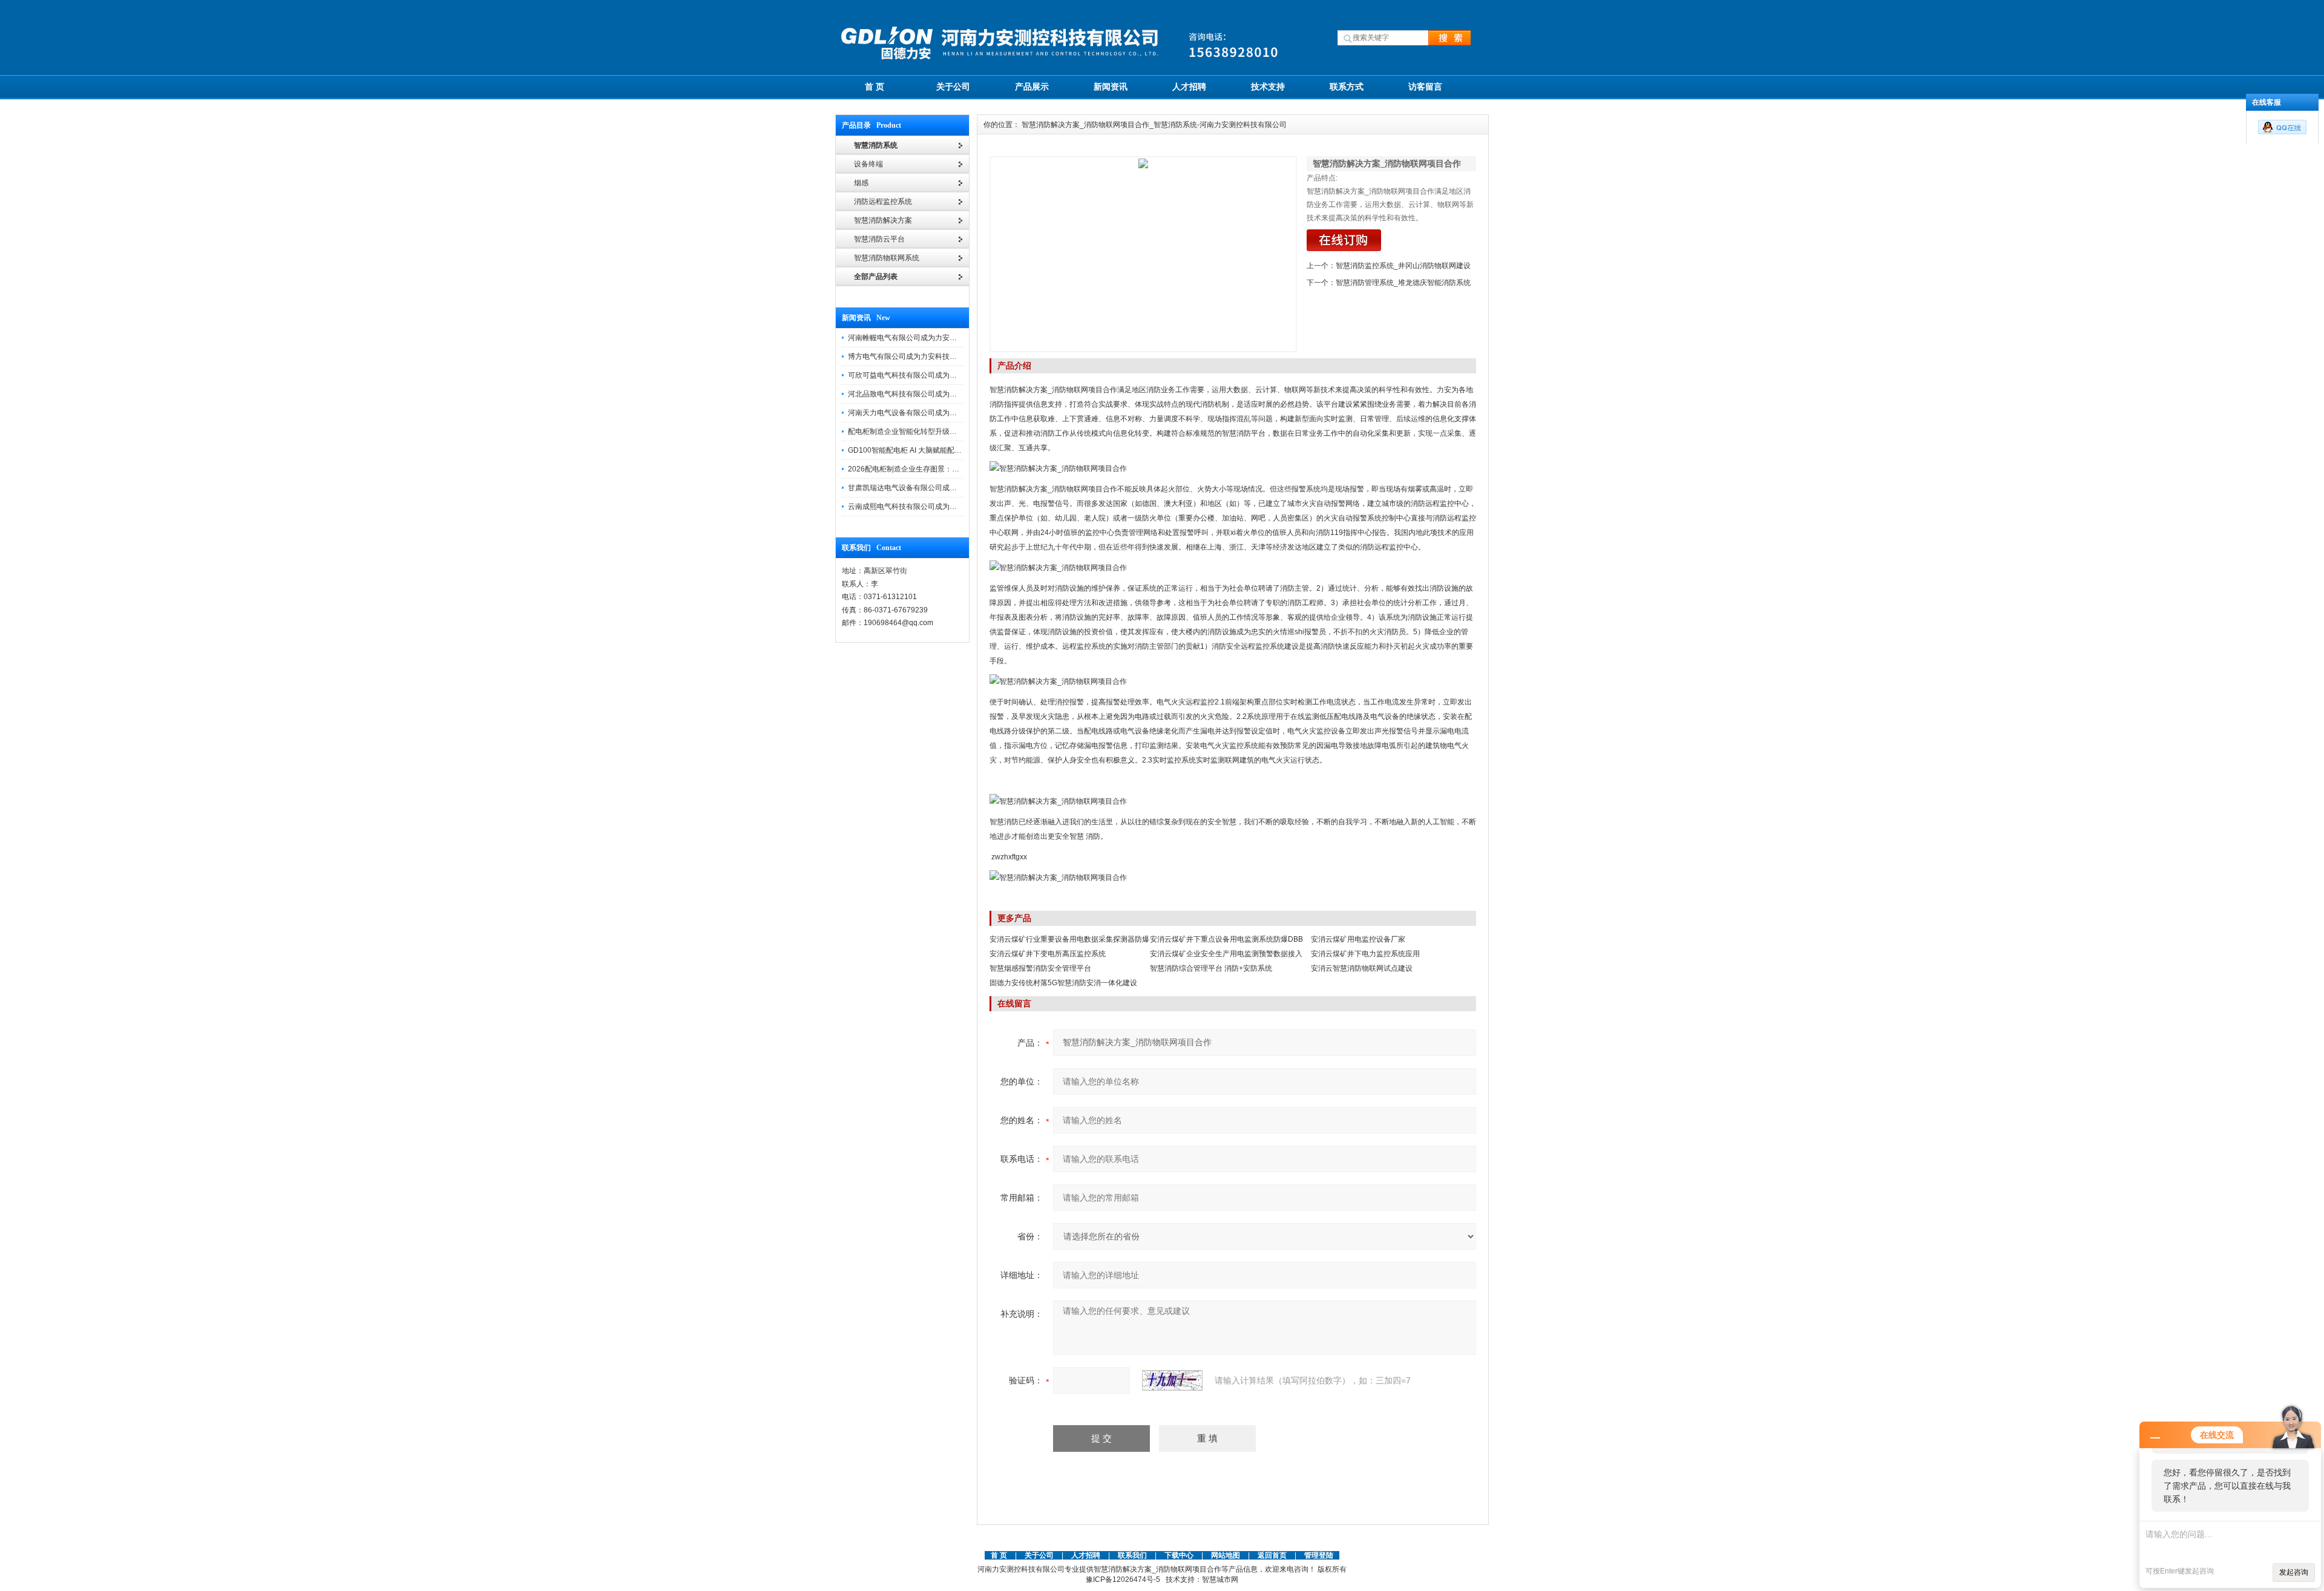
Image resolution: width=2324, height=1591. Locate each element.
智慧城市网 (1220, 1580)
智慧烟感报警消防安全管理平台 (1040, 968)
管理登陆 (1319, 1555)
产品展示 (1032, 87)
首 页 (875, 87)
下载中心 (1179, 1555)
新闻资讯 (1111, 87)
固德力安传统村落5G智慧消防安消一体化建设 (1063, 983)
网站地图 (1226, 1555)
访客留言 (1425, 87)
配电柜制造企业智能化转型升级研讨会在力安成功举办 (935, 431)
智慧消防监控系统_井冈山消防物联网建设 (1403, 266)
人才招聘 (1189, 87)
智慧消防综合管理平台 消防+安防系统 (1211, 968)
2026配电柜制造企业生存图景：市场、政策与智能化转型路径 (947, 469)
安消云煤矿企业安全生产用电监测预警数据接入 (1226, 954)
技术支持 (1268, 87)
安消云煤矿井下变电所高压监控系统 (1048, 954)
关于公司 (953, 87)
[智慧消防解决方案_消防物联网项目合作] (1143, 254)
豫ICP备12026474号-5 (1123, 1580)
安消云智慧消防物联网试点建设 (1362, 968)
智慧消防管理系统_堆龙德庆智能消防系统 (1403, 283)
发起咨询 (2294, 1572)
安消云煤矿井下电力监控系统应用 (1365, 954)
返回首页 (1273, 1555)
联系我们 (1132, 1555)
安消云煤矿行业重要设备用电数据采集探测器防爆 (1069, 939)
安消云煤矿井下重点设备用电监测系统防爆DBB (1226, 939)
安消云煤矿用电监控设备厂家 (1358, 939)
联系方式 (1347, 87)
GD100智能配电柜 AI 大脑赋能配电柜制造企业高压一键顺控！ (948, 450)
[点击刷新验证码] (1172, 1380)
